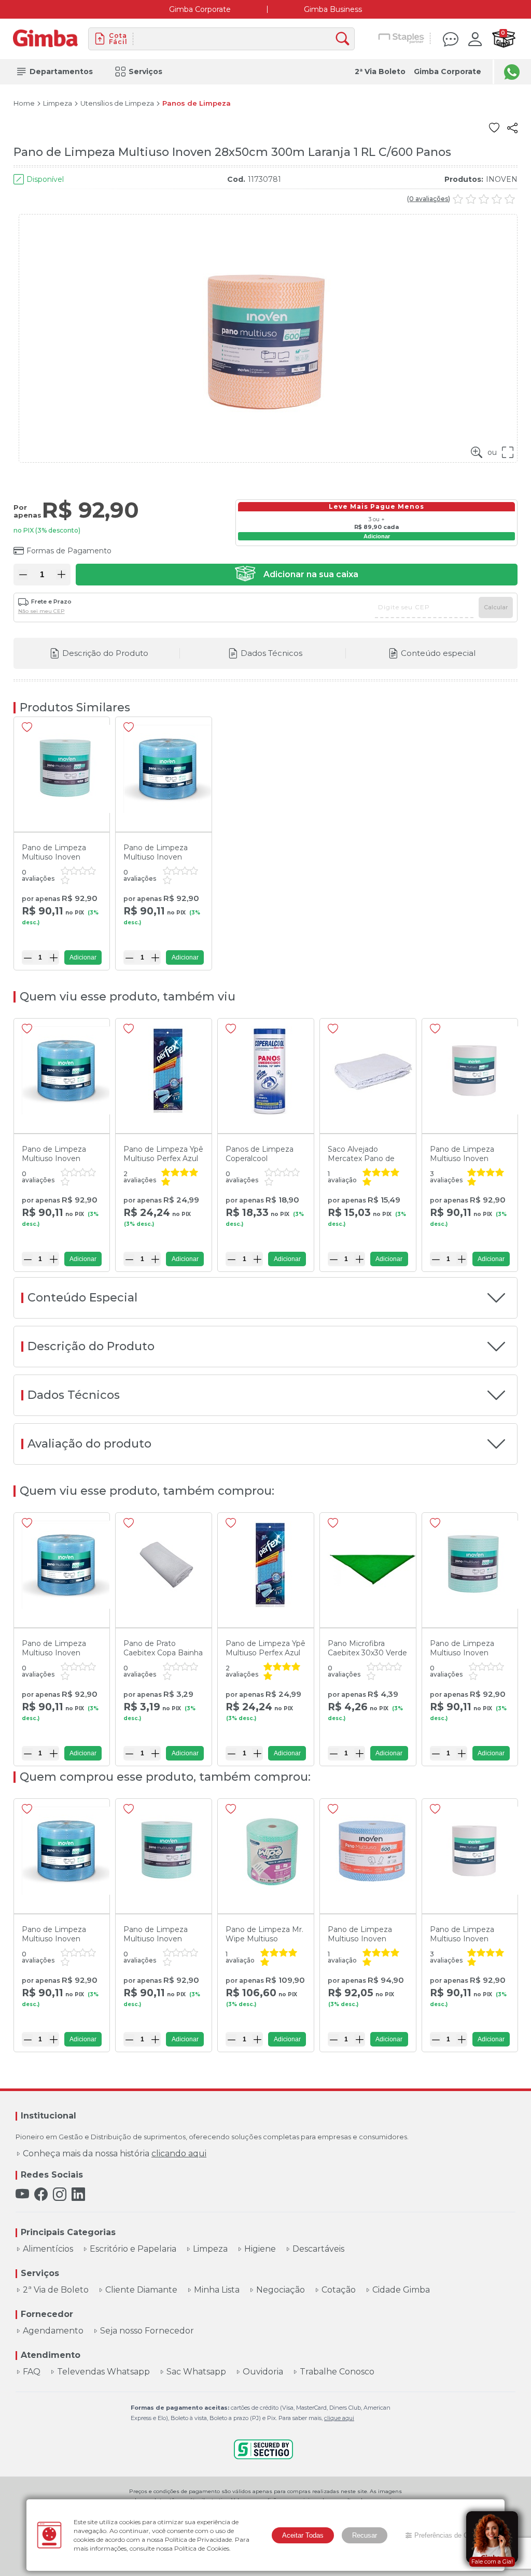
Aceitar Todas (303, 2535)
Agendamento (53, 2331)
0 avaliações (429, 199)
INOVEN (502, 179)
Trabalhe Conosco (337, 2372)
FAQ (32, 2372)
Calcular (496, 607)
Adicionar (377, 536)
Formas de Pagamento (69, 551)
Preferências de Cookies (451, 2535)
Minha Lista (217, 2290)
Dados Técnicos (271, 653)
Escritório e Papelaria (133, 2249)
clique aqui (339, 2418)
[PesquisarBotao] (345, 39)
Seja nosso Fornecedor (147, 2331)
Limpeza (58, 103)
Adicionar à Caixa (297, 575)
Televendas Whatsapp (103, 2372)
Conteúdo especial (438, 653)
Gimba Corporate (200, 9)
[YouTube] (22, 2194)
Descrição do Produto (105, 653)
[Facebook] (41, 2194)
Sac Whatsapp (196, 2372)
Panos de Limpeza (197, 103)
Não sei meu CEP (41, 611)
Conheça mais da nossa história (115, 2154)
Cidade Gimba (401, 2290)
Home (24, 103)
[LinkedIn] (78, 2194)
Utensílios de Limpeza (117, 103)
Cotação (339, 2290)
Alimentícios (48, 2249)
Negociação (281, 2290)
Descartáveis (318, 2249)
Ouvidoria (263, 2372)
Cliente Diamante (141, 2290)
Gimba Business (333, 9)
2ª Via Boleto (380, 71)
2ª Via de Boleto (56, 2290)
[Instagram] (60, 2194)
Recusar (365, 2535)
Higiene (260, 2249)
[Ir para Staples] (402, 39)
